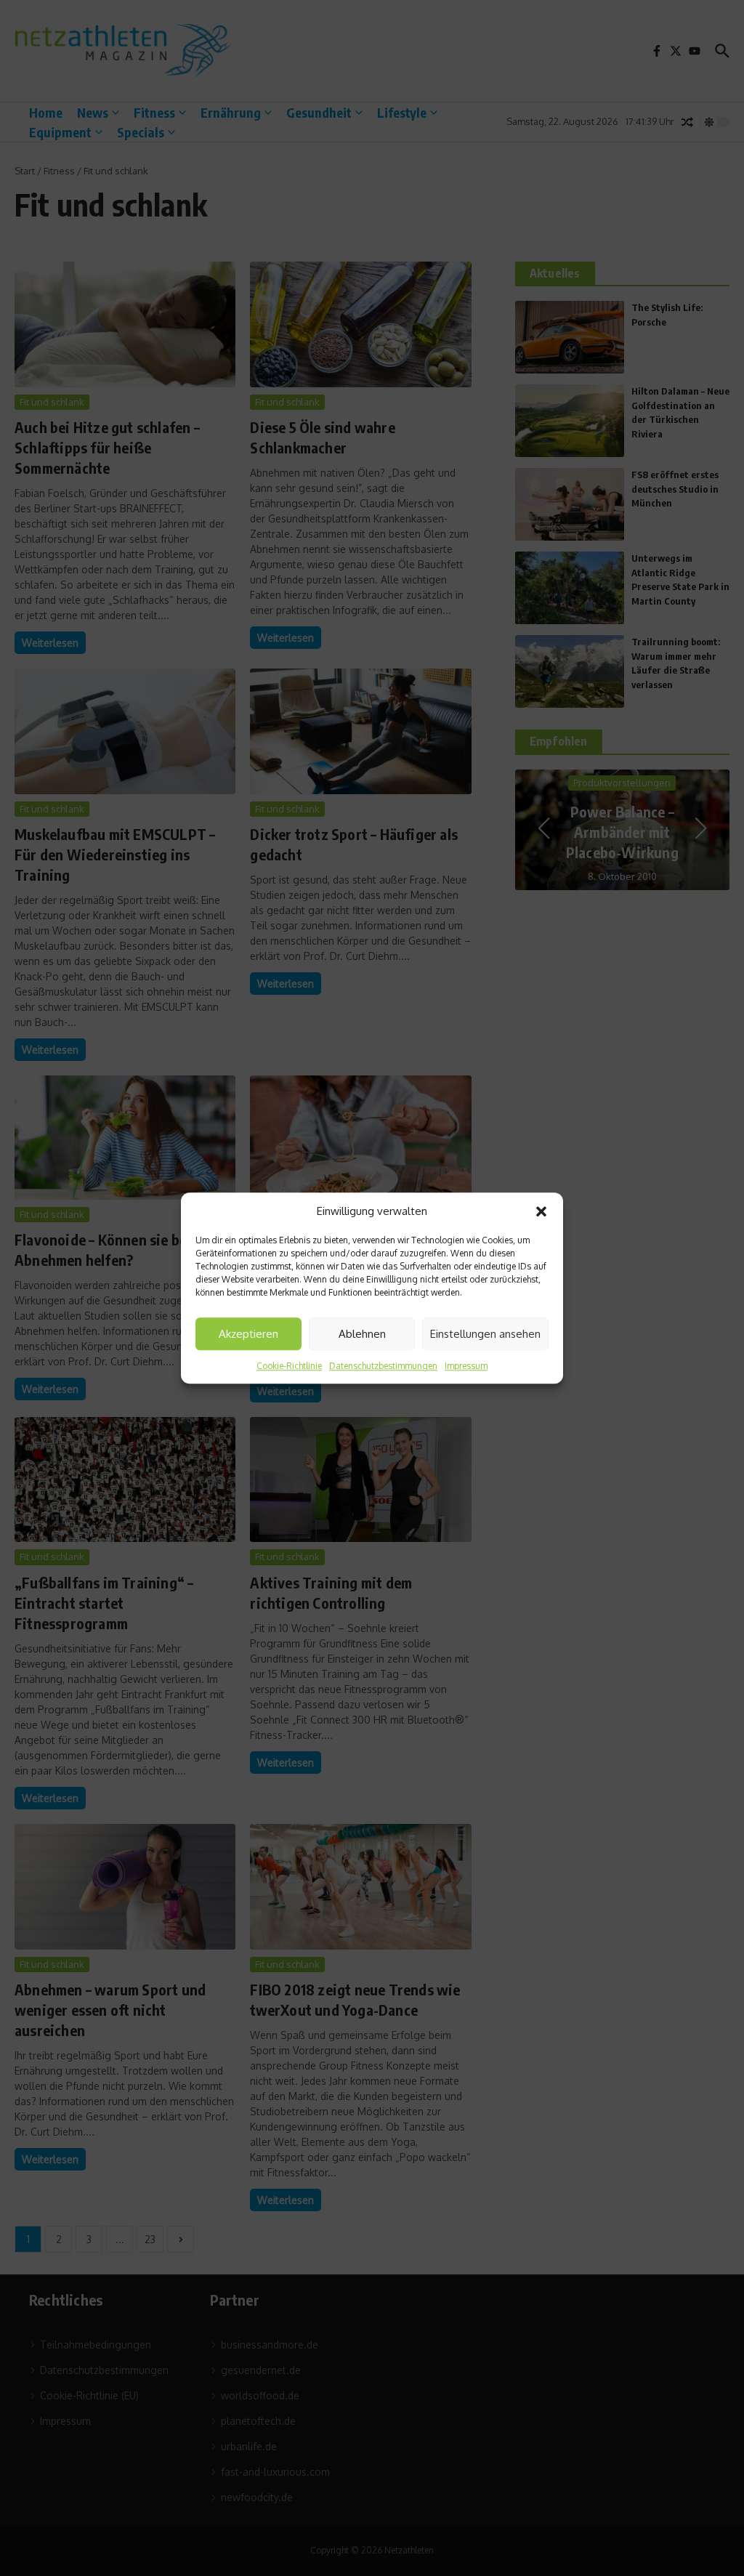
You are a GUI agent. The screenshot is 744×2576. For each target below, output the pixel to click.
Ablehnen (362, 1334)
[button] (541, 1211)
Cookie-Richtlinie (289, 1366)
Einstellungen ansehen (485, 1334)
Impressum (466, 1366)
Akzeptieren (248, 1334)
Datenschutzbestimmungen (383, 1366)
